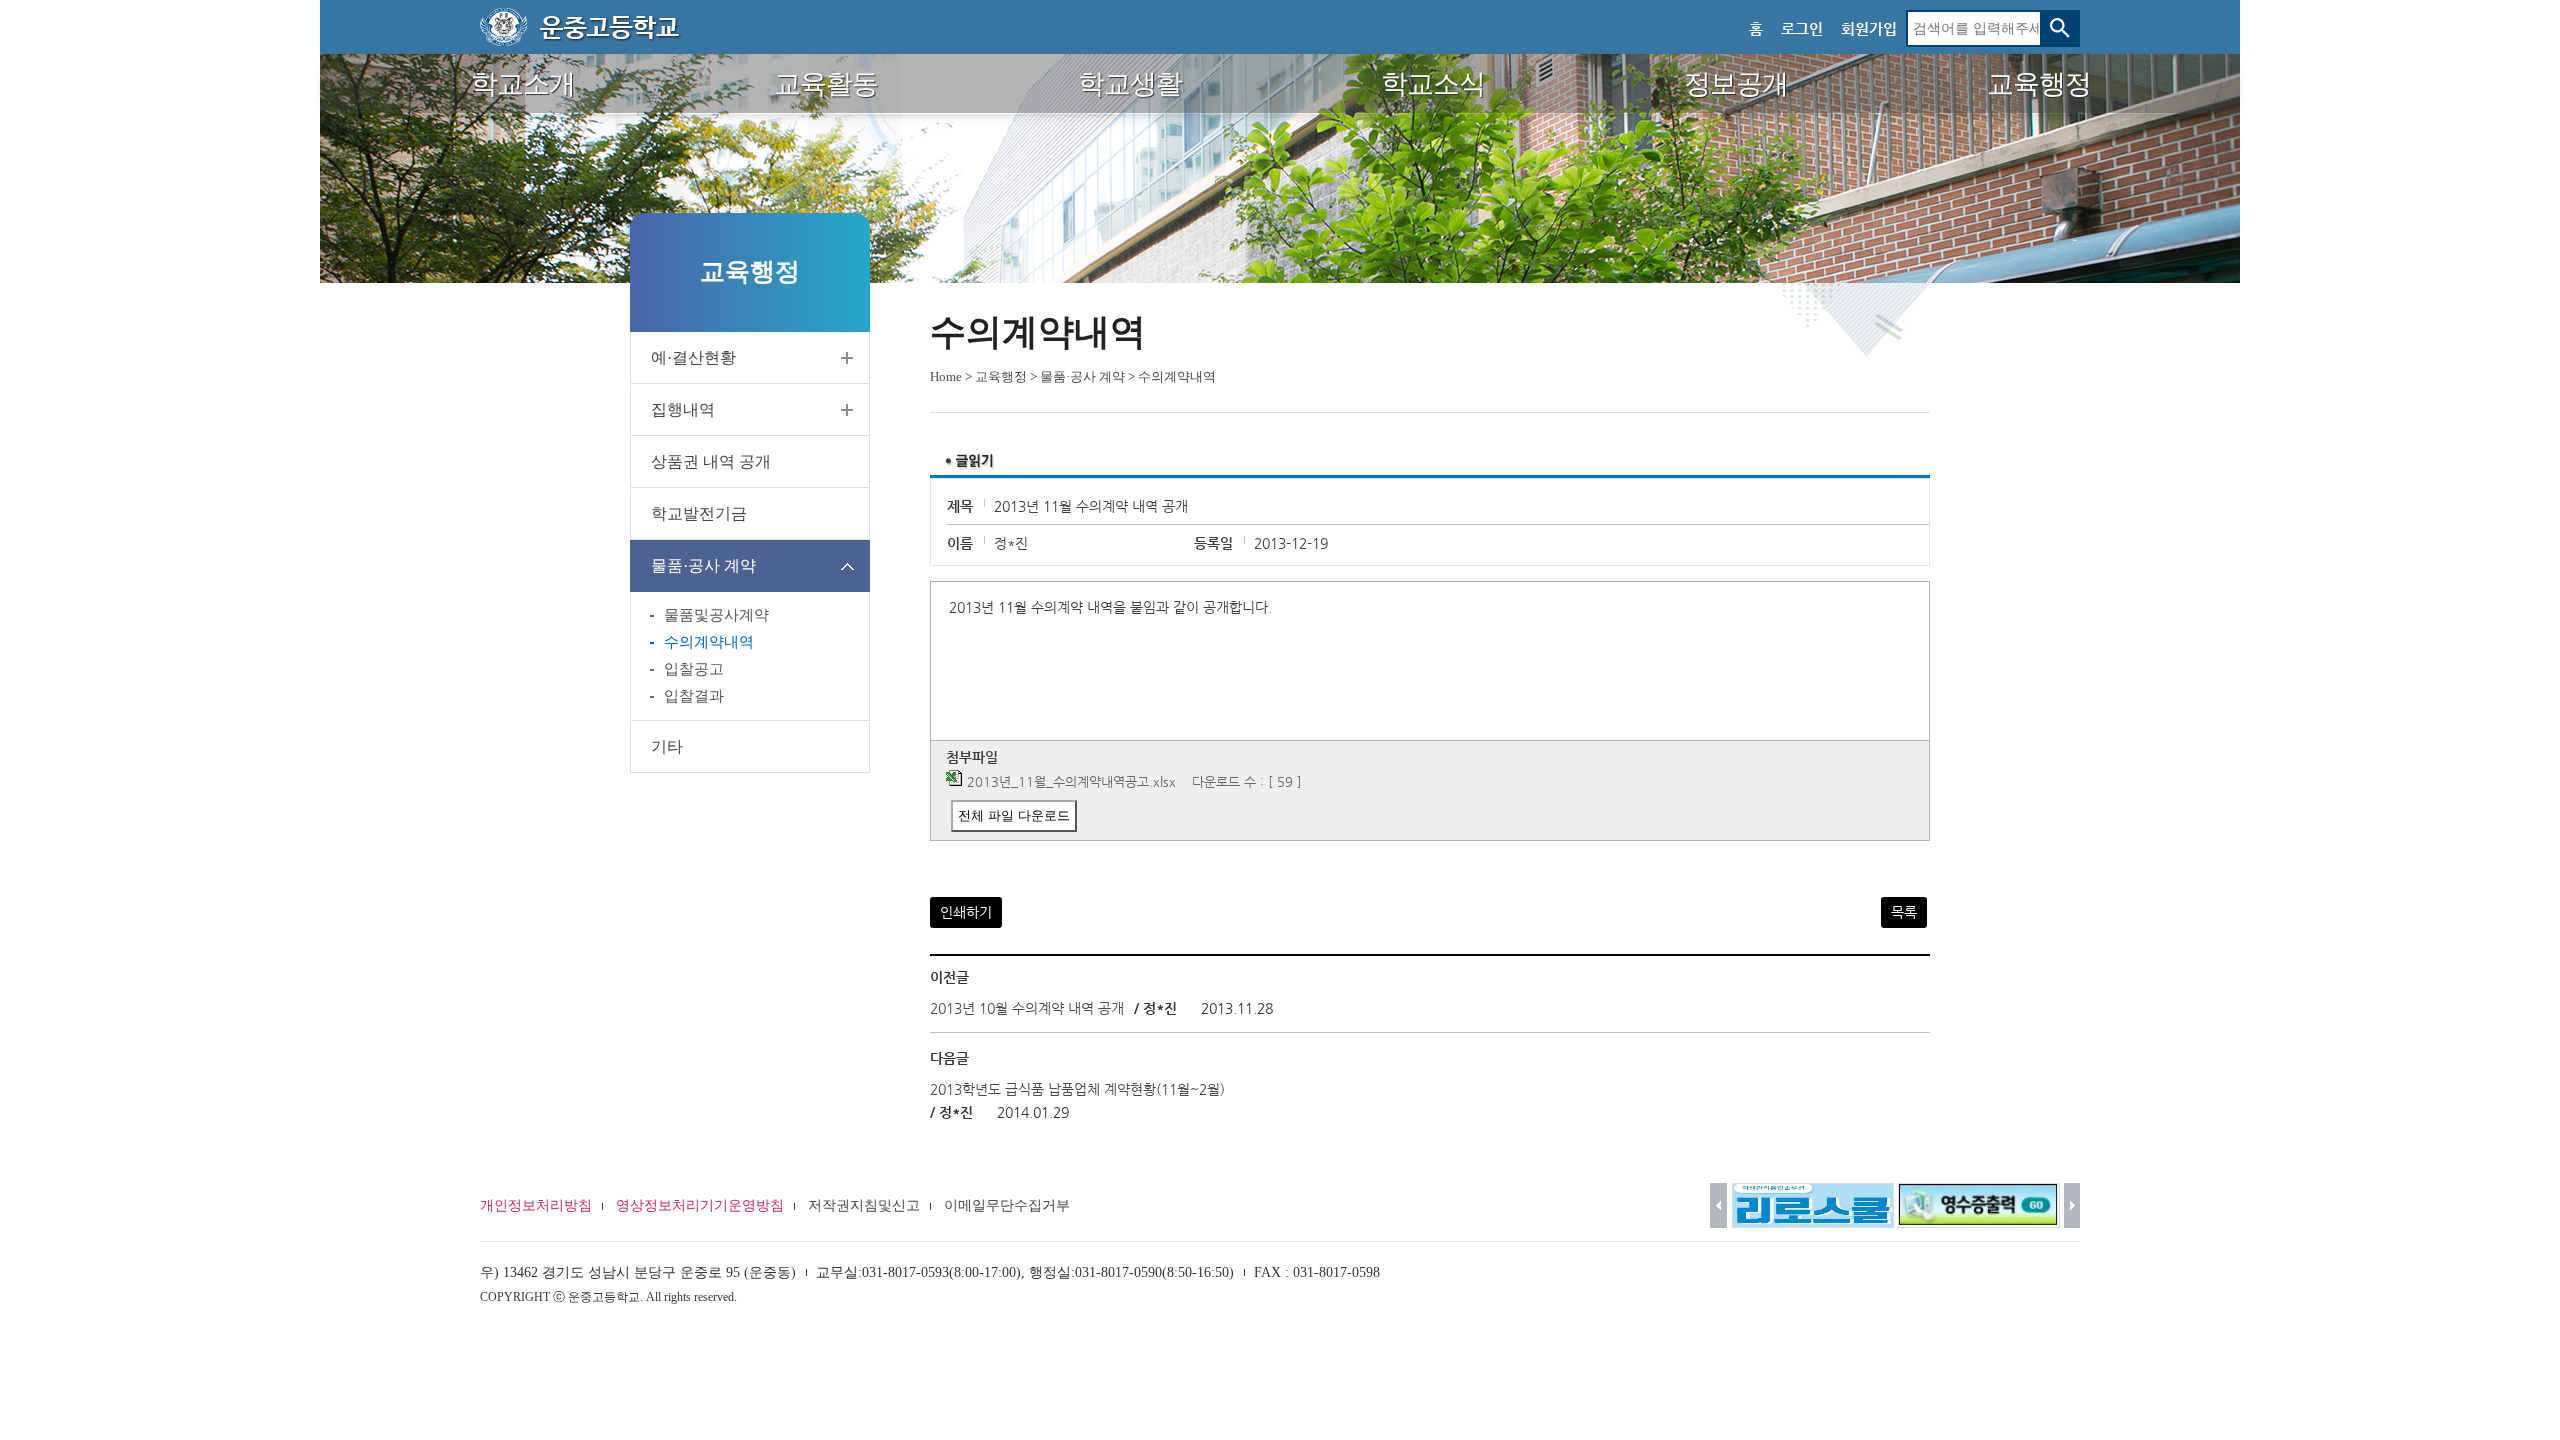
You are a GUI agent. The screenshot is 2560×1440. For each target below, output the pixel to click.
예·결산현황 (693, 357)
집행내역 (683, 409)
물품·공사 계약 (703, 565)
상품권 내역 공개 (711, 461)
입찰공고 (694, 669)
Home (946, 376)
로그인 (1802, 28)
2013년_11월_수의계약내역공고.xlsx (1071, 781)
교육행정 (1001, 376)
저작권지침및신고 (864, 1205)
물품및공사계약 (716, 615)
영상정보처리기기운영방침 (700, 1205)
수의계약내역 (709, 642)
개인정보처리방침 (536, 1205)
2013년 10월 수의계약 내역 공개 (1027, 1008)
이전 (1718, 1205)
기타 (667, 746)
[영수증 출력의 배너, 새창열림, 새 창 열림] (1979, 1205)
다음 (2072, 1205)
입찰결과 (694, 696)
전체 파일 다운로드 (1014, 815)
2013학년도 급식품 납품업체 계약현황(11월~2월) (1077, 1089)
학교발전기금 (699, 513)
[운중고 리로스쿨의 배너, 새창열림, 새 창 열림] (1813, 1205)
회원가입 (1869, 28)
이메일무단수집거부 (1007, 1205)
